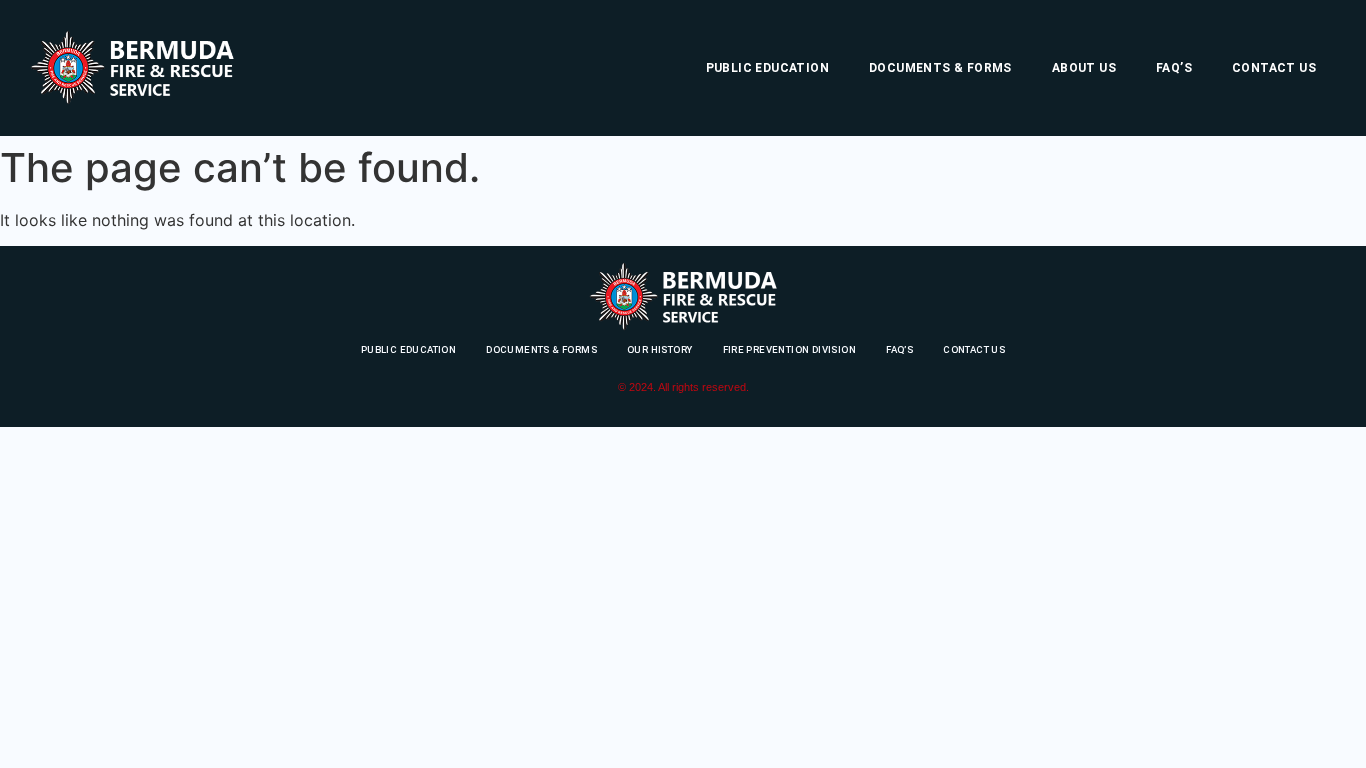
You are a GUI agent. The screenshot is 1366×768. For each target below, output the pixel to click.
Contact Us (1274, 68)
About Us (1084, 68)
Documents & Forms (940, 68)
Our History (659, 349)
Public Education (767, 68)
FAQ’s (1174, 68)
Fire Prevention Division (790, 349)
